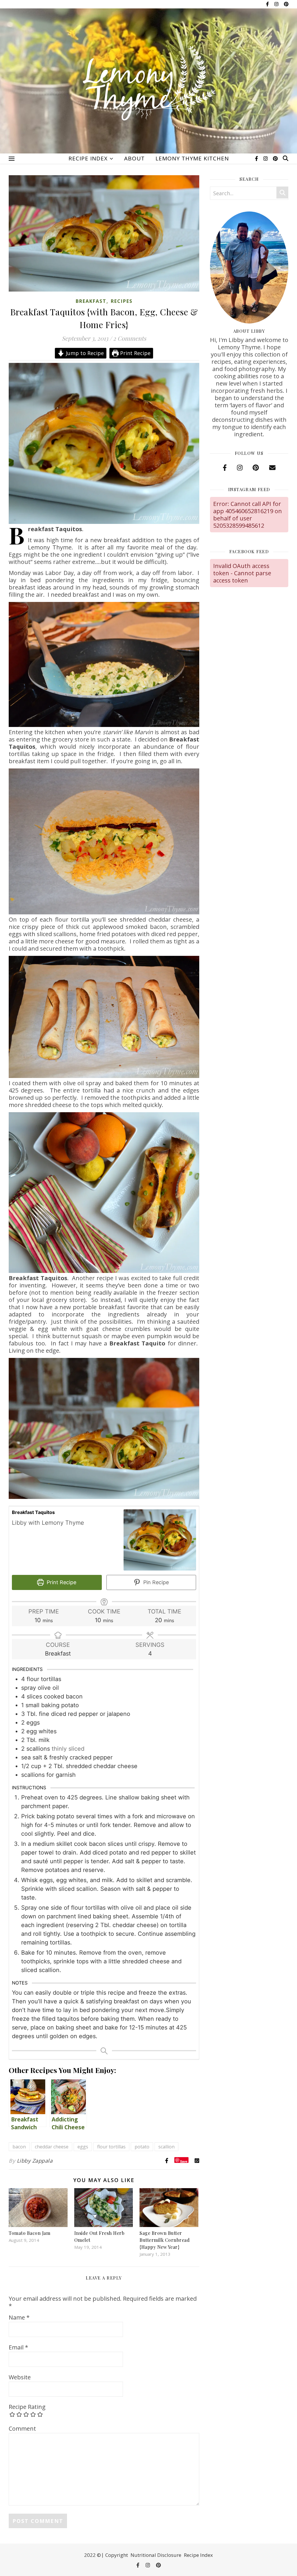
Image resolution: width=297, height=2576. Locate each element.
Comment (22, 2428)
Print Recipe (135, 353)
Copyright (117, 2555)
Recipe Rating (27, 2407)
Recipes (122, 301)
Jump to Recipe (84, 353)
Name (19, 2317)
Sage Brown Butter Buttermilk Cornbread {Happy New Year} (165, 2240)
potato (142, 2147)
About (134, 158)
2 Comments (130, 338)
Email (18, 2347)
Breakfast (91, 301)
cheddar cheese (52, 2147)
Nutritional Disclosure (156, 2555)
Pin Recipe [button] (155, 1582)
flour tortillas (111, 2147)
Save (184, 2161)
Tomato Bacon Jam (29, 2233)
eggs (83, 2147)
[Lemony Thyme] (148, 84)
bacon (19, 2147)
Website (20, 2377)
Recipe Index (88, 158)
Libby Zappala (35, 2161)
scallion (166, 2147)
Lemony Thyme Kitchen (192, 158)
